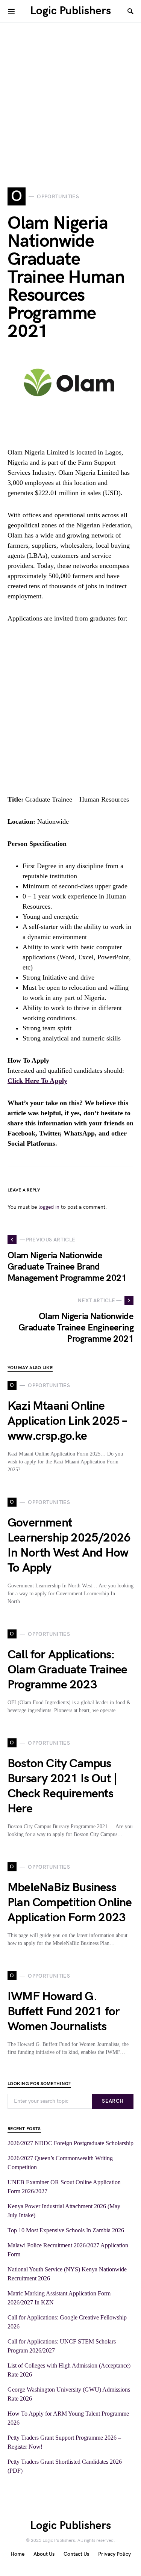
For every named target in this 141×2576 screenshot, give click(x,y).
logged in (49, 1207)
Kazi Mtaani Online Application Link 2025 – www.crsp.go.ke (67, 1421)
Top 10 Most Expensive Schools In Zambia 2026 (66, 2230)
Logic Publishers (70, 11)
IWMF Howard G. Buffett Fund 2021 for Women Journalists (64, 2012)
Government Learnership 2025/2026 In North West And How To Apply (69, 1545)
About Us (44, 2554)
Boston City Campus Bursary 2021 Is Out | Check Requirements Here (62, 1786)
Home (17, 2554)
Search (113, 2101)
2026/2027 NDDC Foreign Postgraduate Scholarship (70, 2143)
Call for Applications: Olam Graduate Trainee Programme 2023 (67, 1670)
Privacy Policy (114, 2554)
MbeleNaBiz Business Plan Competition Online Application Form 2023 (70, 1903)
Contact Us (76, 2554)
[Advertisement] (70, 93)
